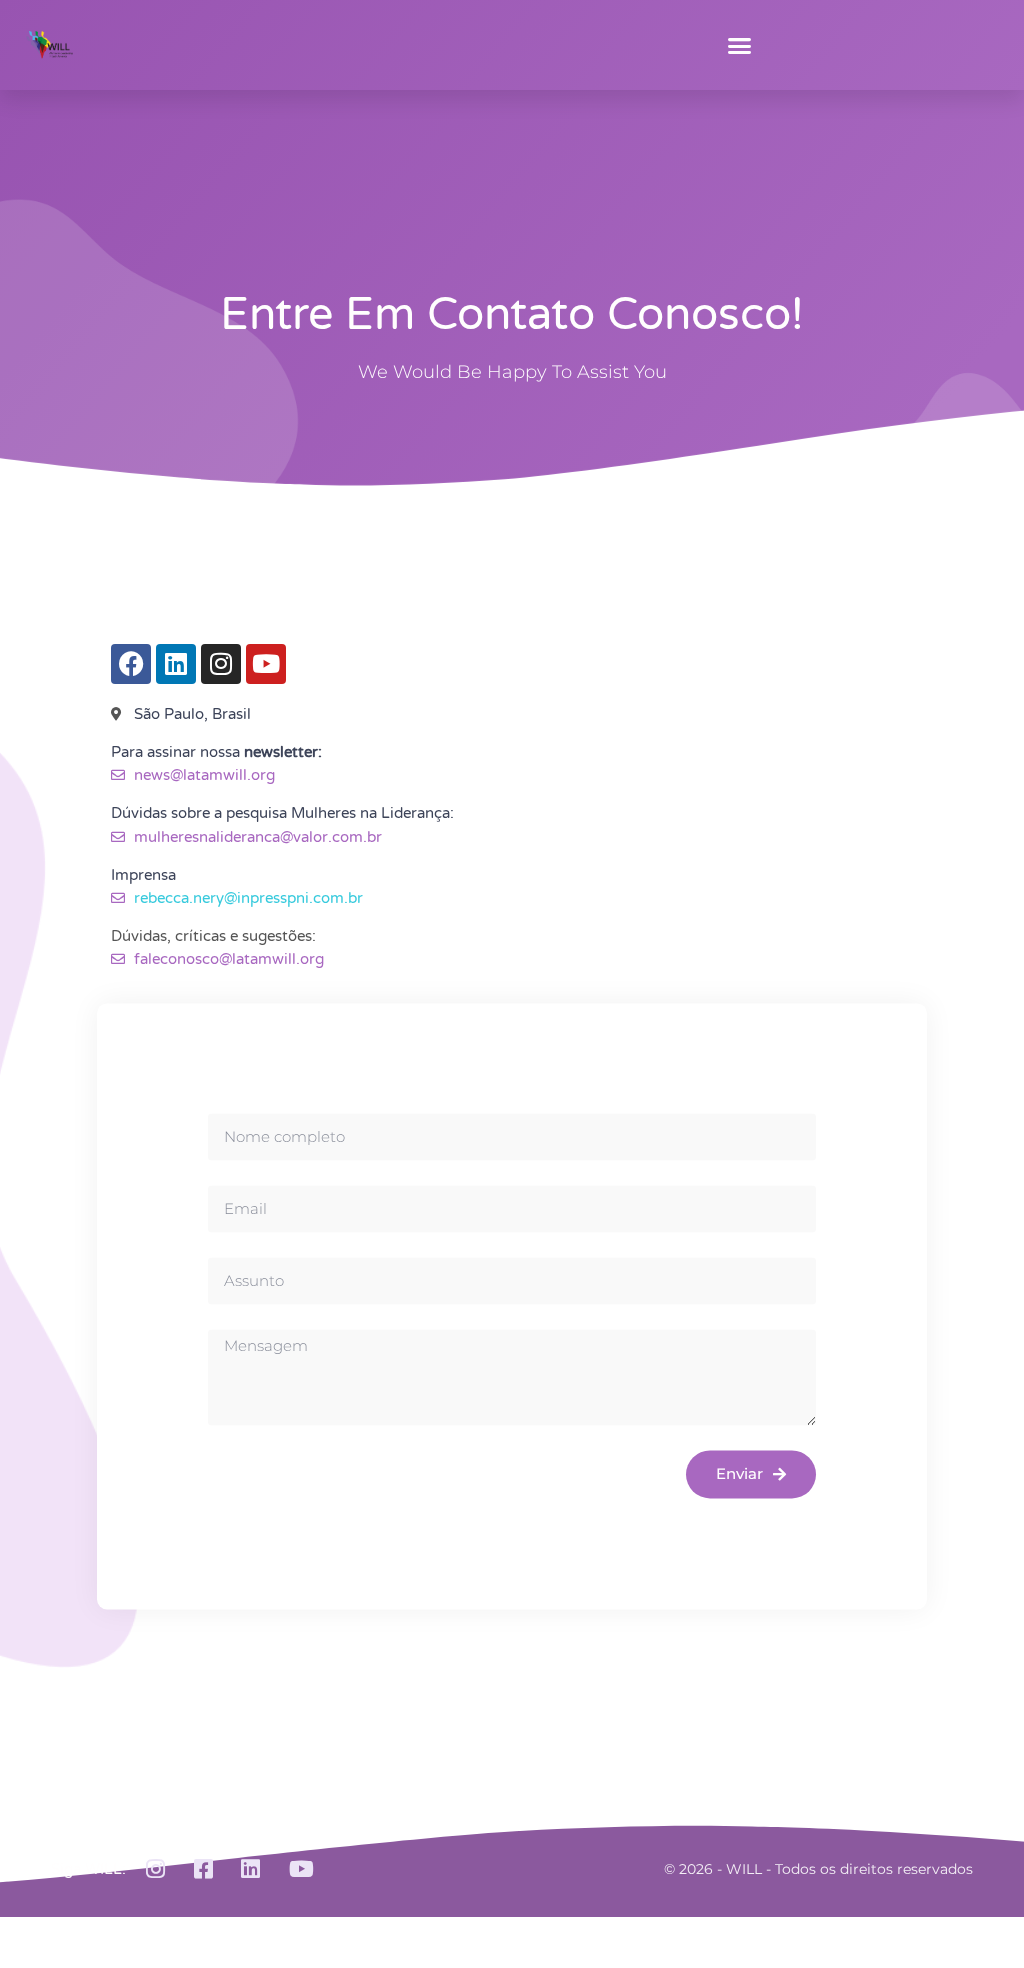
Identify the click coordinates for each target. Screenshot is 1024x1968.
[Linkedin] (176, 664)
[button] (740, 45)
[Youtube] (266, 664)
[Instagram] (221, 664)
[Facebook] (131, 664)
